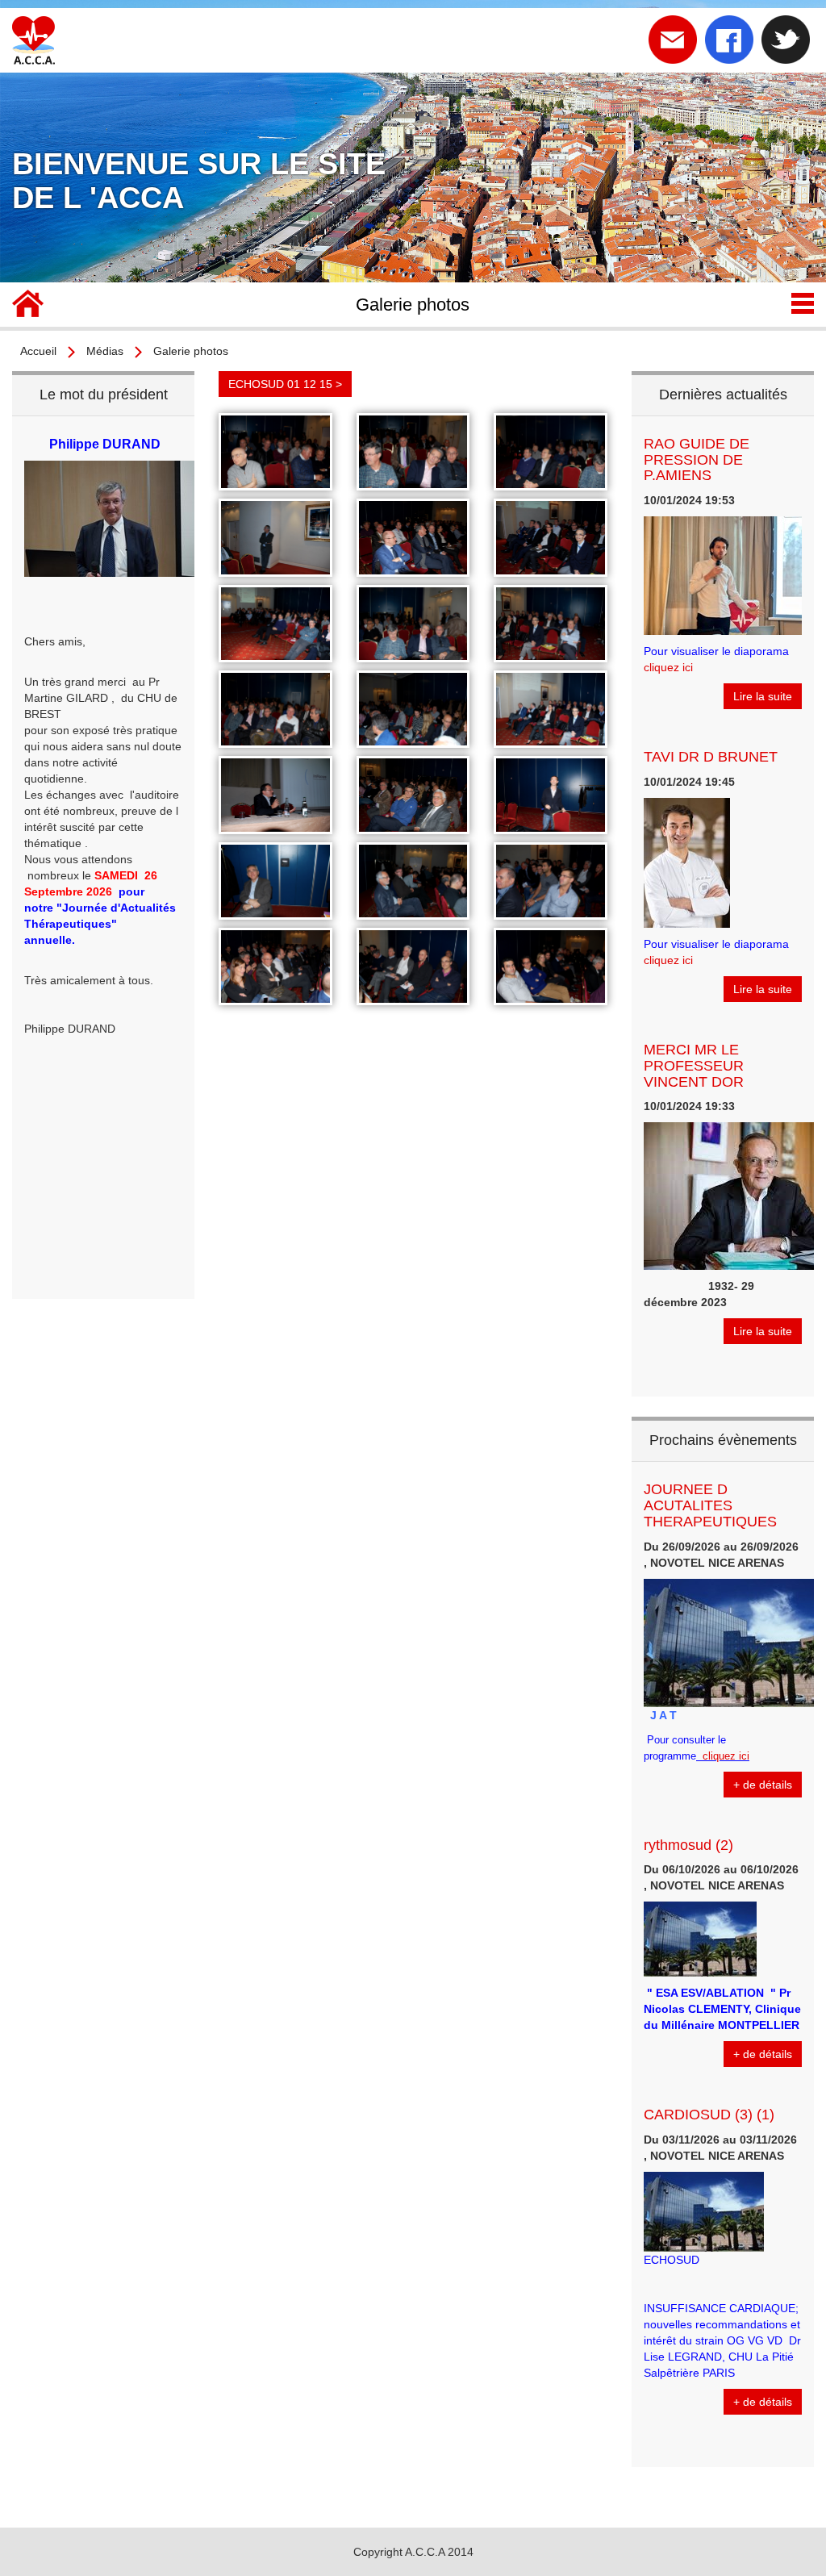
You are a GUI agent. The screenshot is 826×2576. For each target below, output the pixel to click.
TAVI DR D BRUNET (711, 757)
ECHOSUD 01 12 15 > (285, 384)
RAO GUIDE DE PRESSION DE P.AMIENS (697, 460)
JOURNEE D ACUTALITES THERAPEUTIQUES (710, 1505)
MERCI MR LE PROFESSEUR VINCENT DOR (694, 1066)
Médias (105, 351)
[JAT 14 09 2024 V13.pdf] (698, 1756)
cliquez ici (668, 667)
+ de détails (763, 1785)
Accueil (38, 351)
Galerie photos (191, 351)
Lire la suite (763, 696)
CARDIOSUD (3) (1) (709, 2115)
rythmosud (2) (688, 1845)
